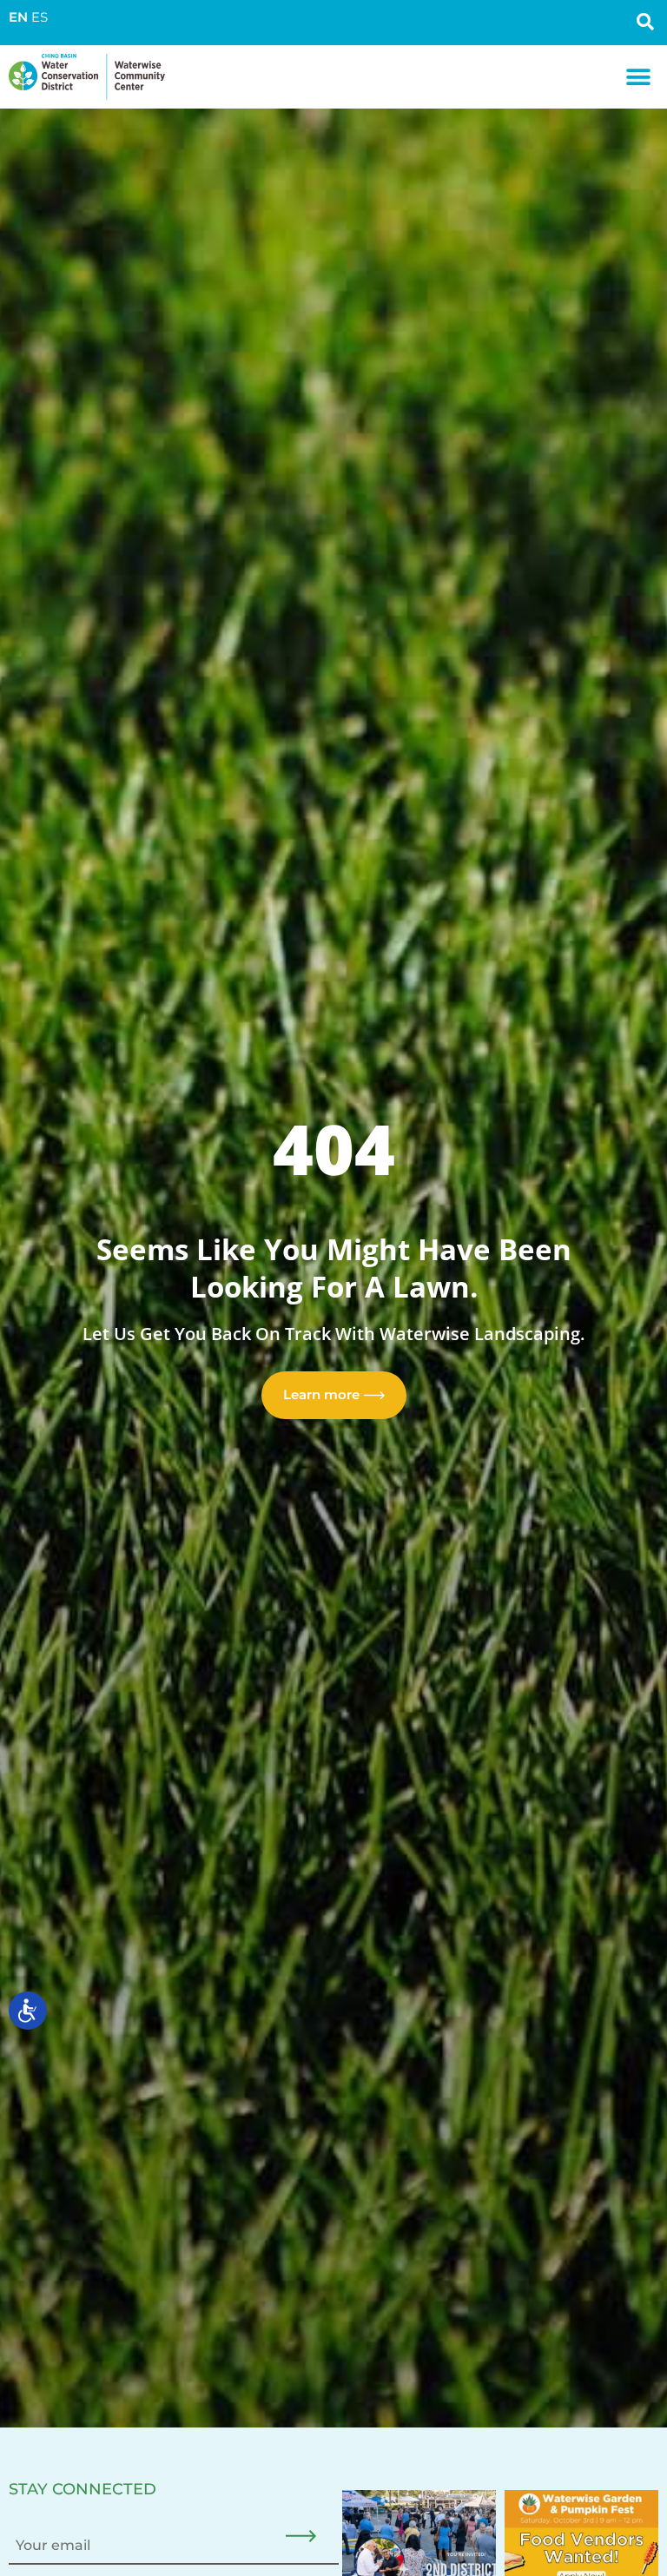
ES (40, 17)
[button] (639, 77)
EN (18, 17)
